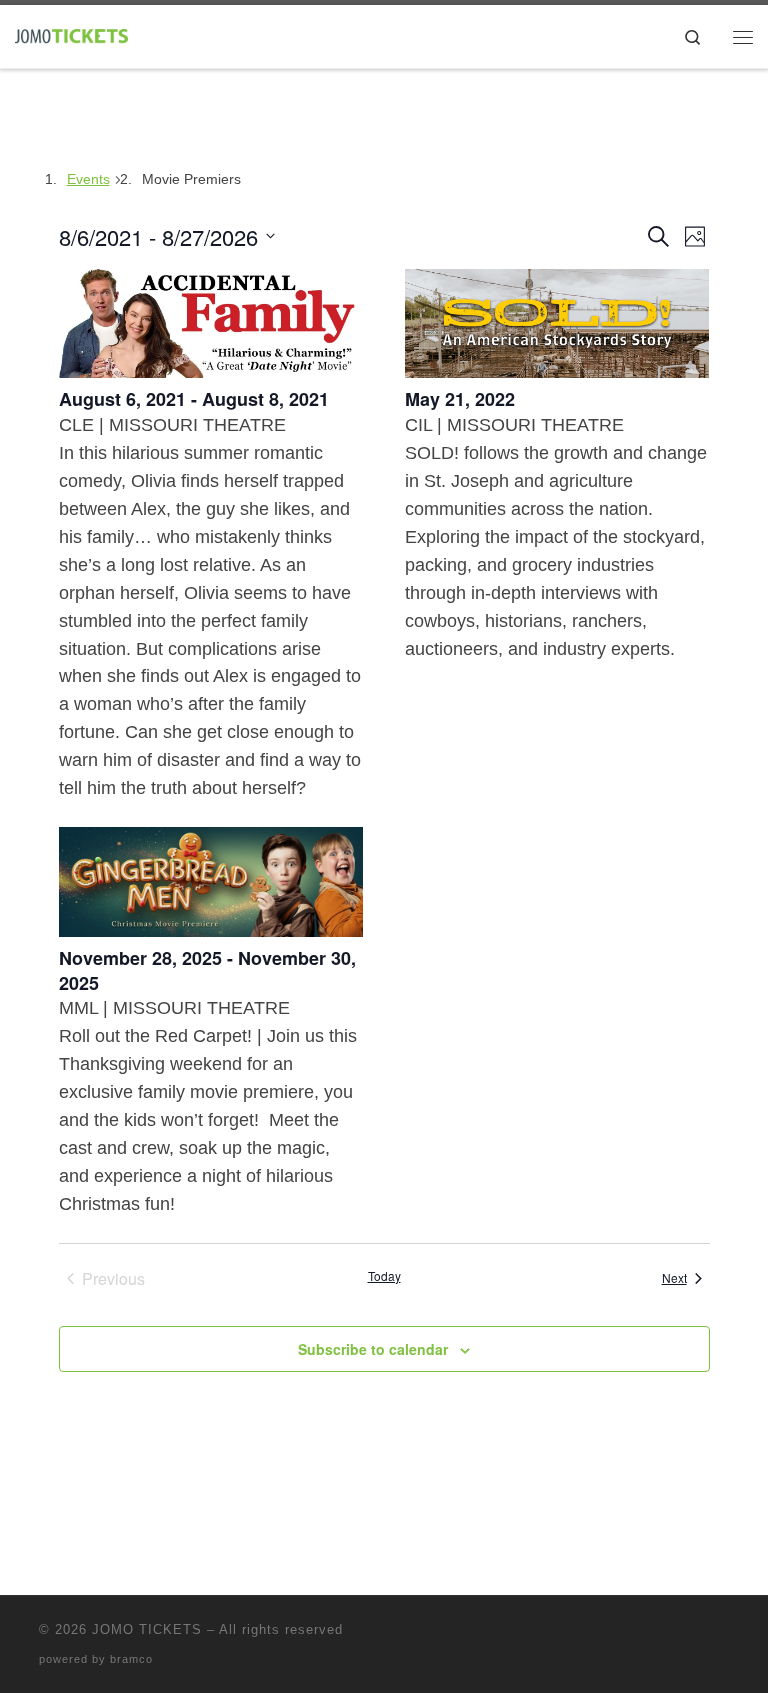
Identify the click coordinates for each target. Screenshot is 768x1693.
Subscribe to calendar (373, 1349)
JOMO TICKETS (147, 1629)
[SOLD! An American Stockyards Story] (557, 324)
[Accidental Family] (211, 324)
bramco (131, 1659)
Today (384, 1276)
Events (88, 179)
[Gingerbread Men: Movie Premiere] (211, 882)
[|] (71, 34)
